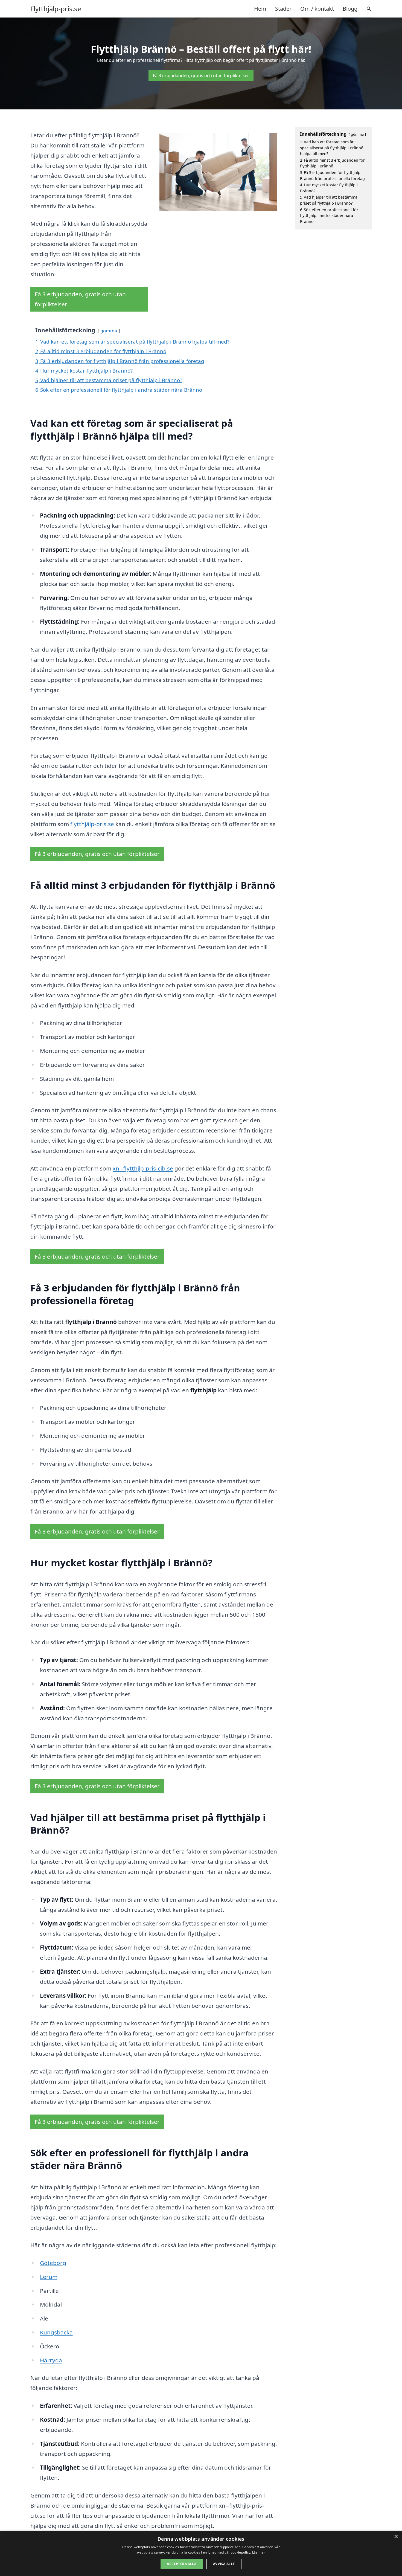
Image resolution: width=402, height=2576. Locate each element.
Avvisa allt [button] (224, 2564)
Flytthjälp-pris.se (56, 9)
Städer (283, 9)
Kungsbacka (56, 2332)
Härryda (51, 2360)
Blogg (350, 9)
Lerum (49, 2277)
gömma (109, 331)
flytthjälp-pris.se (92, 824)
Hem (260, 9)
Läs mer (259, 2552)
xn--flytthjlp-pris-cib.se (143, 1168)
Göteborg (53, 2263)
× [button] (396, 2537)
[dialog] (201, 2553)
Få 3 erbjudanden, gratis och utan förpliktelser (201, 75)
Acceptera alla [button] (182, 2564)
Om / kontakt (317, 9)
